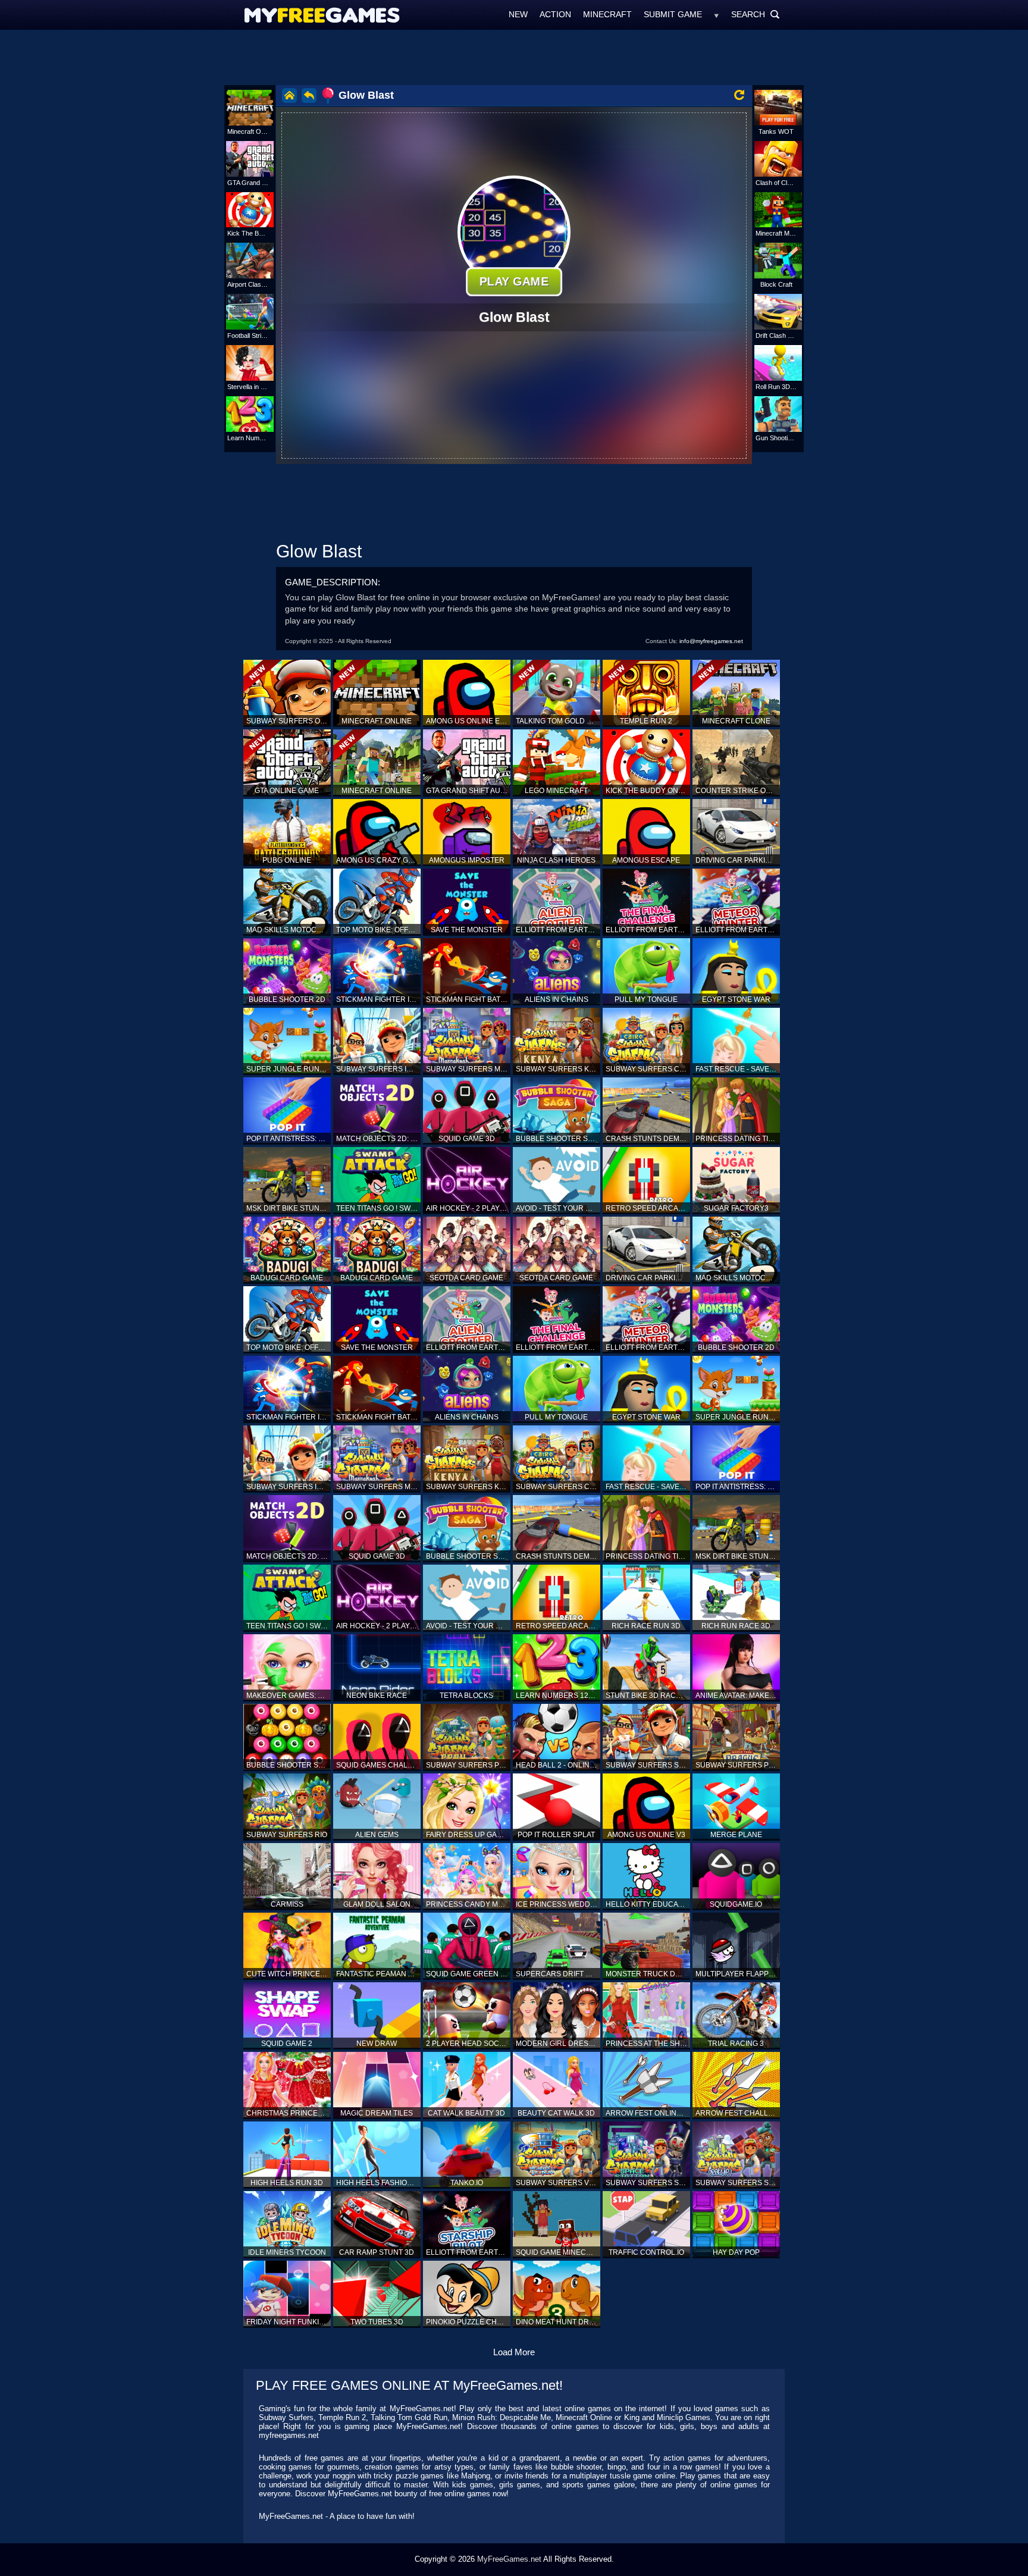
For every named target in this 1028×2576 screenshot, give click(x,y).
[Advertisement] (514, 57)
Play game (514, 281)
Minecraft (607, 14)
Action (555, 14)
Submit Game (673, 14)
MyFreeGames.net (509, 2559)
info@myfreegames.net (711, 641)
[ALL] (717, 14)
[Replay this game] (739, 95)
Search (756, 14)
